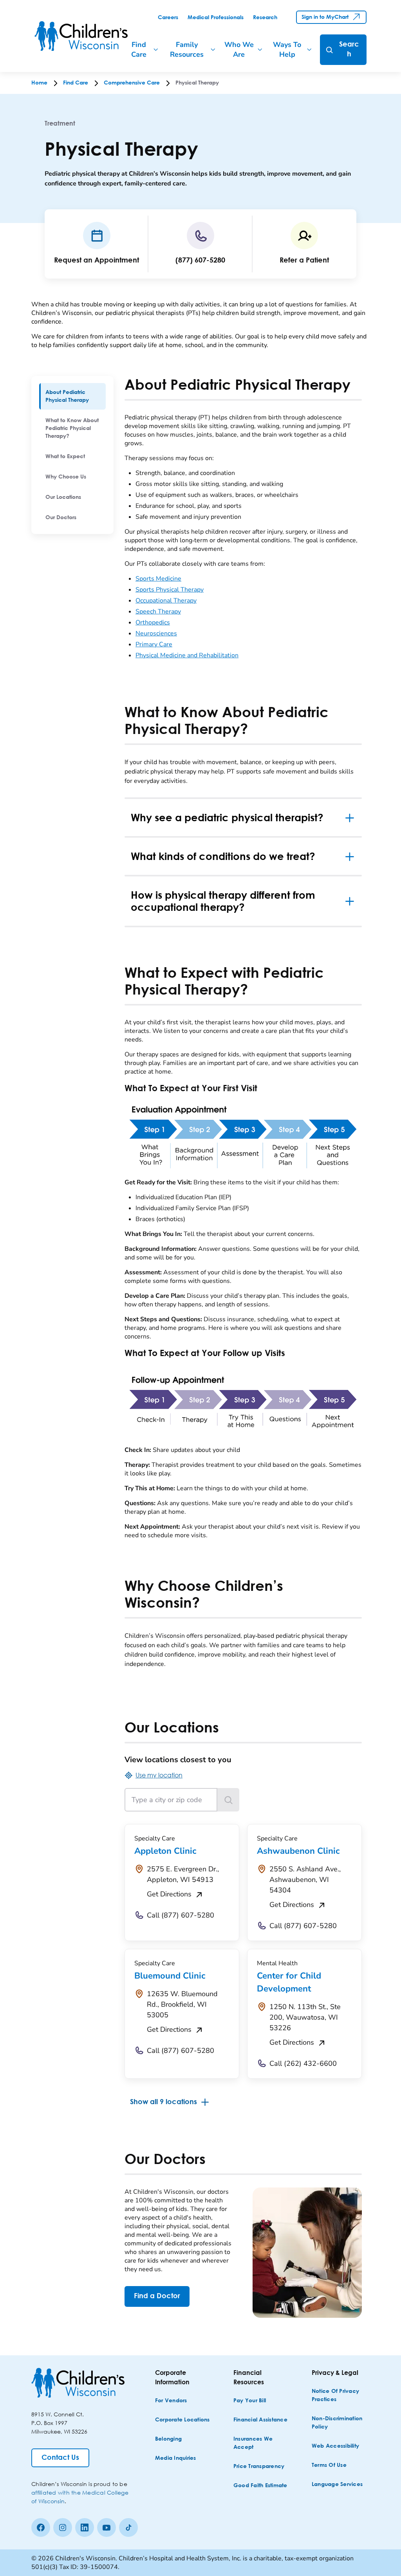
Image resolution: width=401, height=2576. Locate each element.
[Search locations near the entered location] (228, 1800)
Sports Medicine (158, 579)
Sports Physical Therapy (170, 590)
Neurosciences (156, 633)
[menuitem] (72, 396)
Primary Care (154, 644)
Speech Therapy (158, 612)
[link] (168, 18)
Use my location (159, 1775)
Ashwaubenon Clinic (298, 1851)
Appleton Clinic (165, 1851)
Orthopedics (153, 622)
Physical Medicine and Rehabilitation (187, 655)
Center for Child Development (289, 1982)
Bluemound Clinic (170, 1976)
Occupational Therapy (166, 601)
